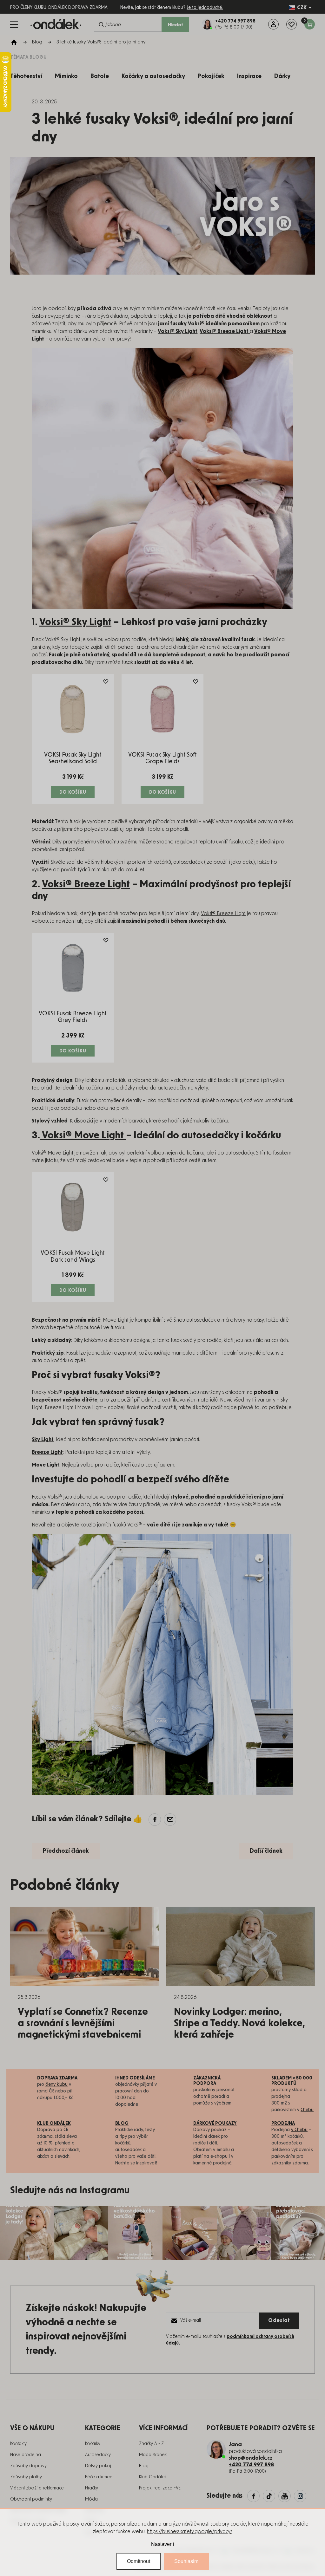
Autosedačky (98, 2455)
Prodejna (283, 2124)
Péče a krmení (99, 2477)
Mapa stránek (153, 2455)
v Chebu (299, 2130)
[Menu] (14, 24)
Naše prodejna (26, 2455)
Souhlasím (186, 2561)
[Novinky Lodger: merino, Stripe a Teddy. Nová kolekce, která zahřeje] (241, 1947)
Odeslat (279, 2320)
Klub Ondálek (153, 2477)
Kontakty (18, 2444)
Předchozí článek (66, 1851)
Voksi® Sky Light (75, 622)
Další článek (266, 1851)
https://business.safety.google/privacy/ (190, 2532)
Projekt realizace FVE (160, 2488)
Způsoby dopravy (28, 2466)
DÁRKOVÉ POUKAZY (215, 2124)
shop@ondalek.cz (251, 2458)
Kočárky (93, 2444)
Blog (144, 2466)
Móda (91, 2499)
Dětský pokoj (98, 2466)
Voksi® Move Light (83, 1135)
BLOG (122, 2124)
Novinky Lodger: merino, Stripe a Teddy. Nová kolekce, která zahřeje (239, 2023)
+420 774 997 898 (251, 2465)
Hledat (176, 25)
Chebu (307, 2110)
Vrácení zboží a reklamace (37, 2488)
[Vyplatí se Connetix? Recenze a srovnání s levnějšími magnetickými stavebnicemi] (84, 1947)
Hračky (92, 2488)
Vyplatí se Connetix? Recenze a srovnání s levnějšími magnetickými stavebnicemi (83, 2023)
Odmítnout (139, 2561)
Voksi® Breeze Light (86, 884)
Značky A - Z (151, 2444)
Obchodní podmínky (31, 2499)
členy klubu (56, 2085)
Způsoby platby (26, 2477)
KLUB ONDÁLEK (54, 2124)
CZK (302, 8)
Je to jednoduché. (205, 8)
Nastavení (162, 2544)
